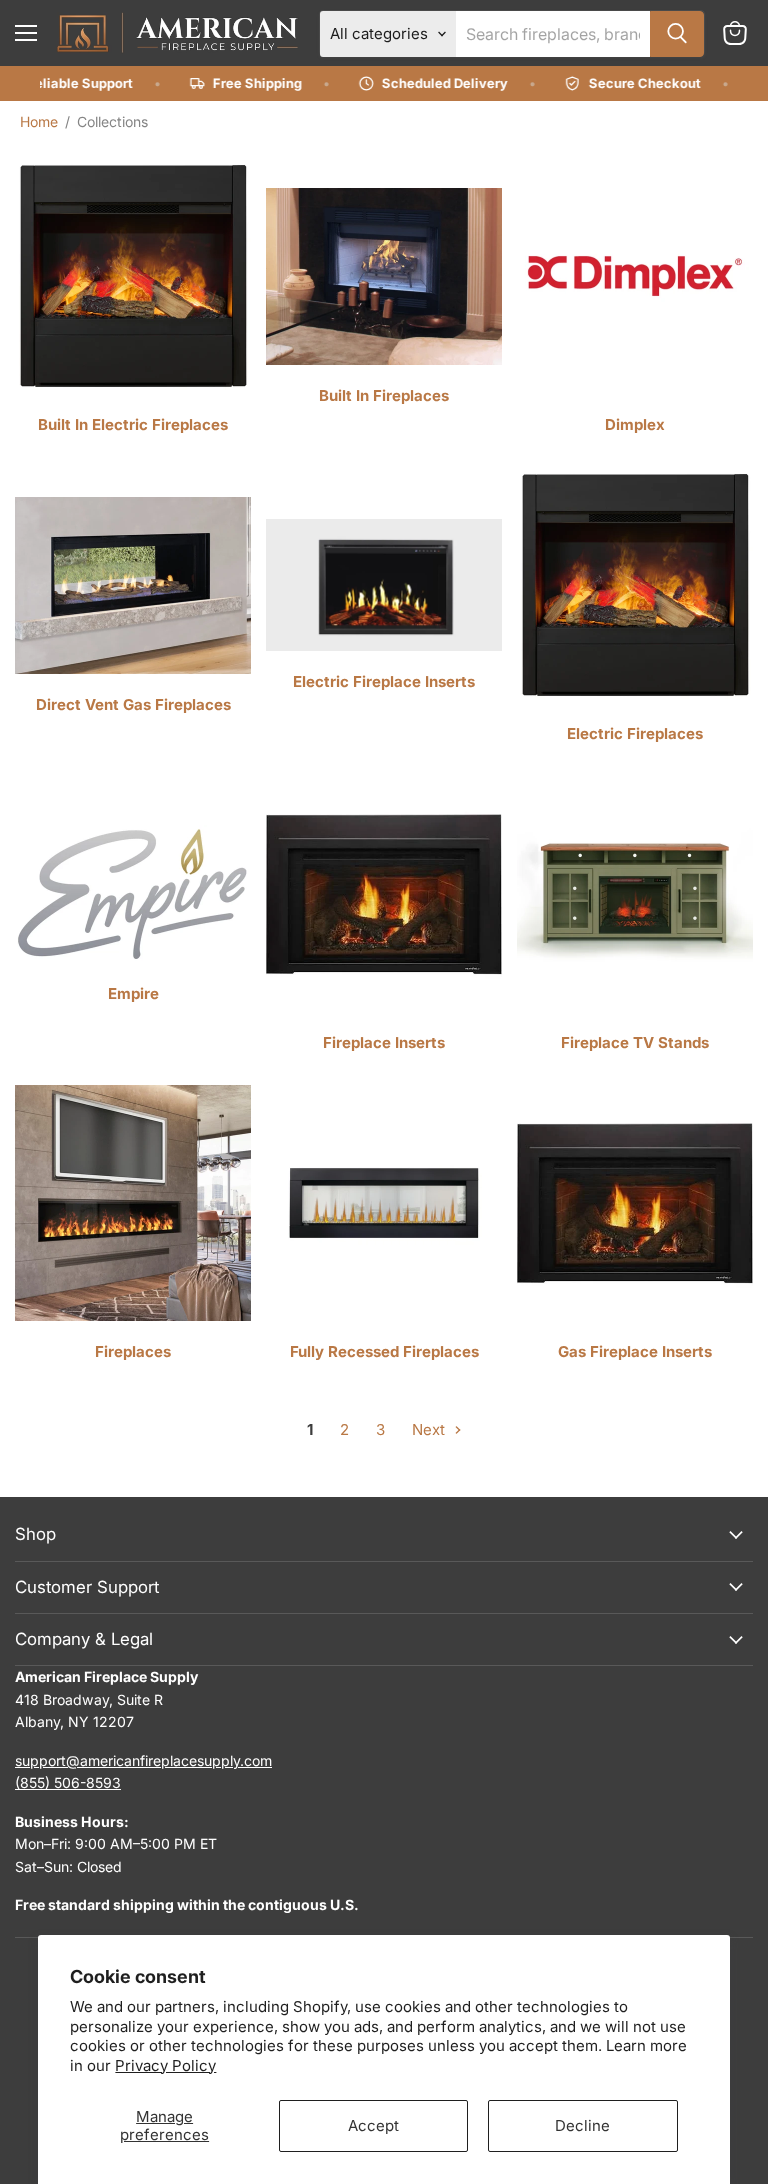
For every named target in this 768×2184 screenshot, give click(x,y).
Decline (582, 2125)
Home (39, 121)
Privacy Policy (165, 2065)
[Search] (677, 34)
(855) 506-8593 (68, 1782)
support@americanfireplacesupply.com (143, 1760)
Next (430, 1429)
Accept (373, 2125)
